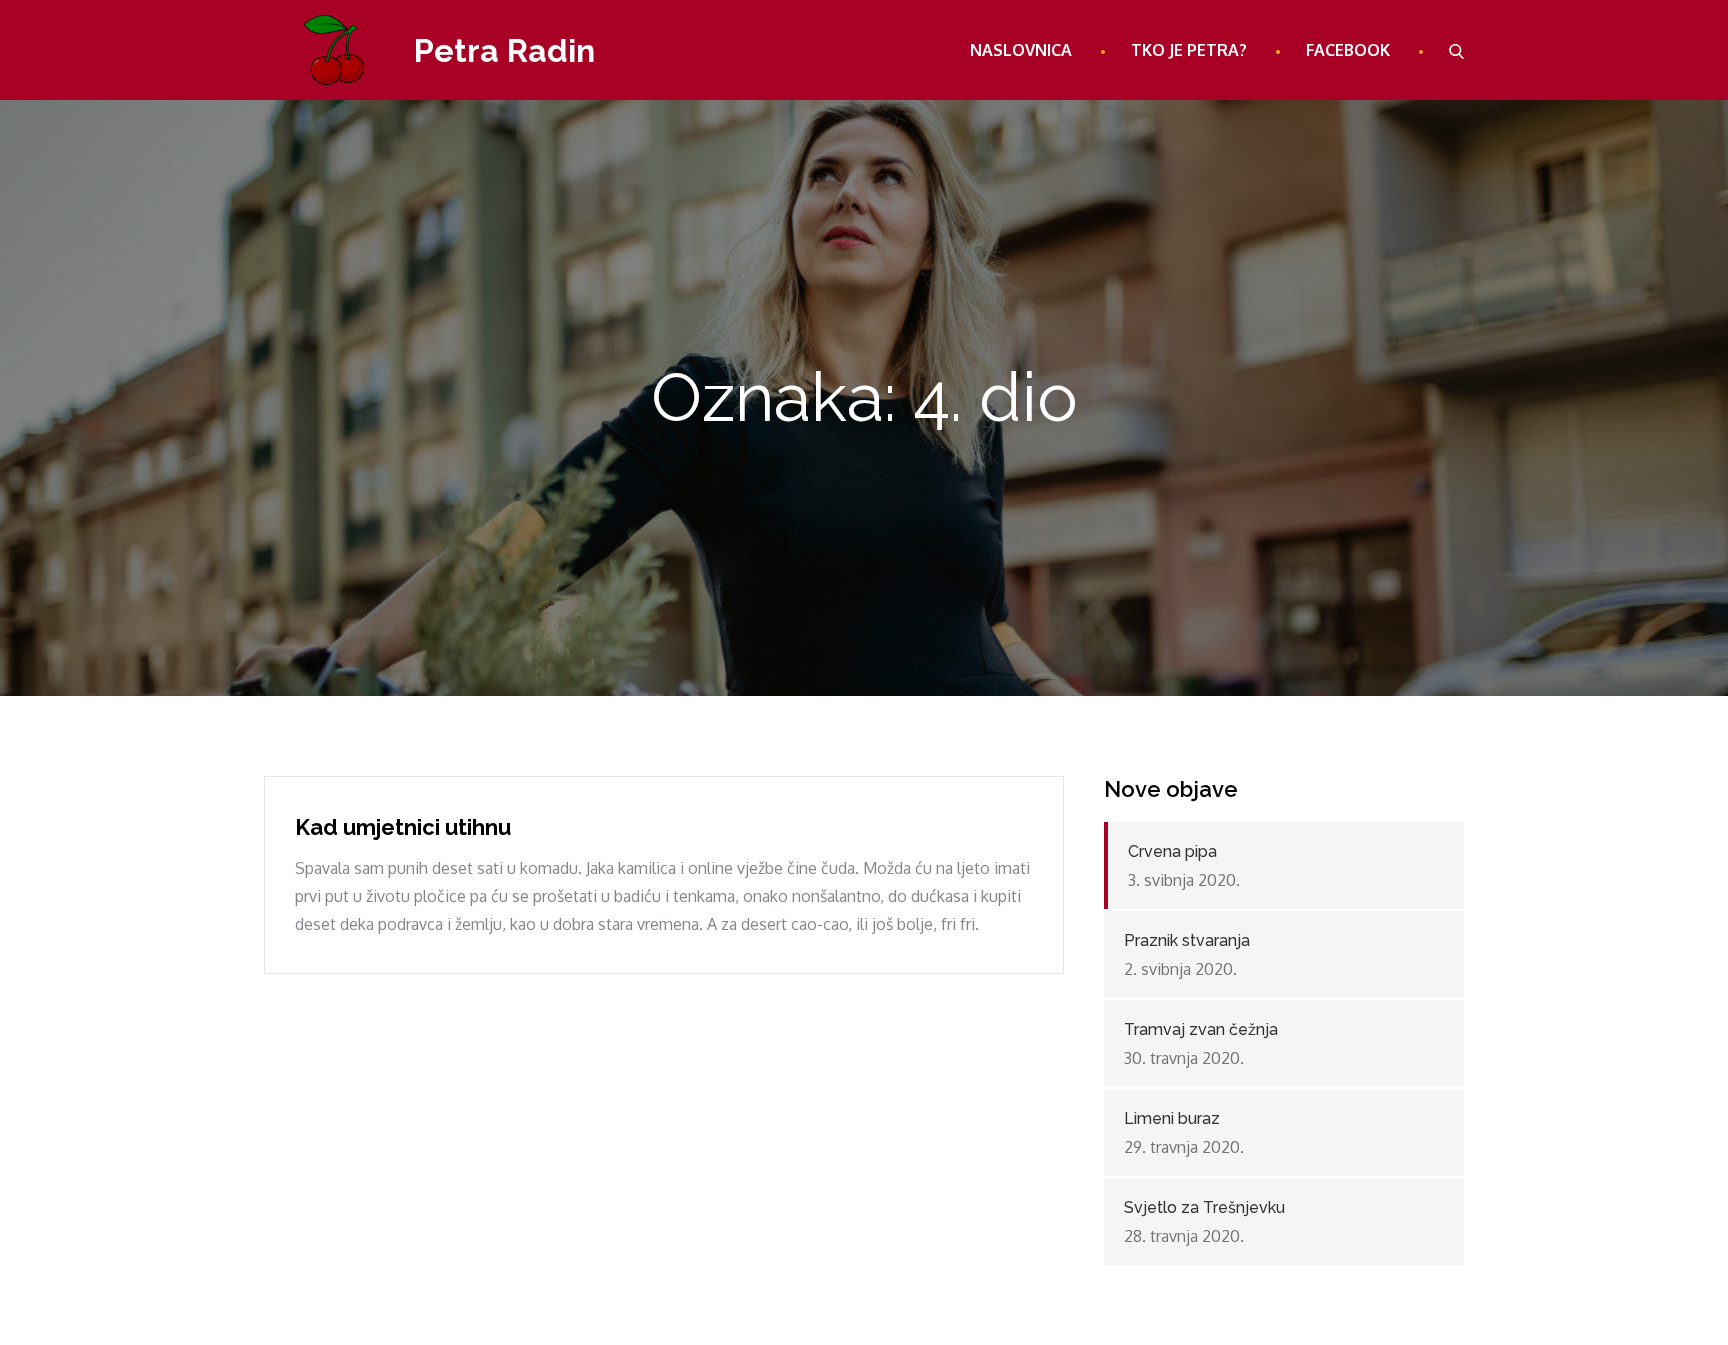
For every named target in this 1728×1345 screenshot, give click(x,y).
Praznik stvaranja (1187, 940)
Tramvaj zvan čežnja (1201, 1029)
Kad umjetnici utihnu (403, 827)
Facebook (1348, 50)
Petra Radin (504, 50)
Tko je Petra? (1189, 50)
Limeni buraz (1172, 1118)
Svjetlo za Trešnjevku (1204, 1207)
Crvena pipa (1172, 851)
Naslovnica (1021, 50)
